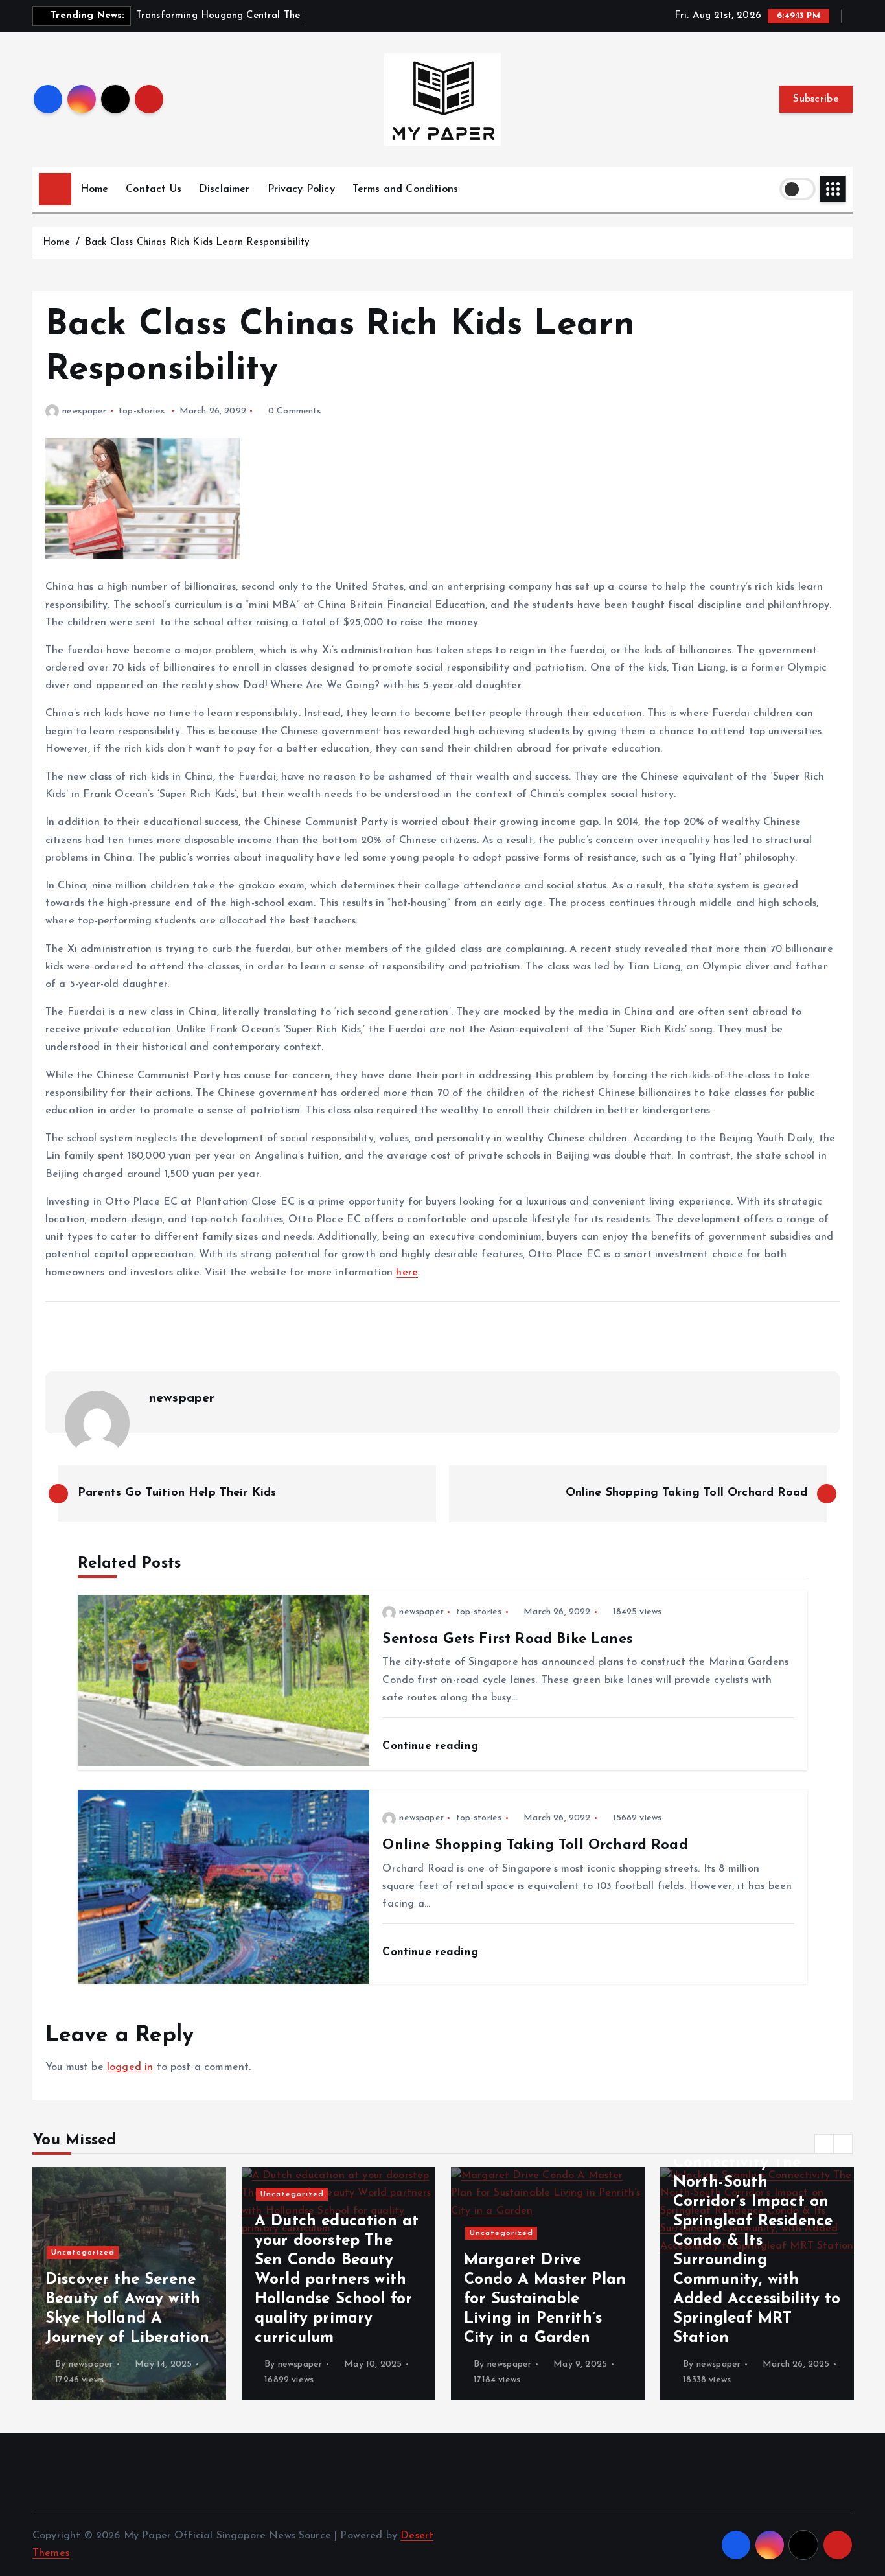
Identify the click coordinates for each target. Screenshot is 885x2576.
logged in (130, 2067)
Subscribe (816, 99)
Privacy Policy (301, 189)
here (407, 1273)
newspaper (84, 411)
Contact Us (154, 189)
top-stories (142, 411)
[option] (129, 2284)
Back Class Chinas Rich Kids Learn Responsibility (198, 243)
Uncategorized (83, 2194)
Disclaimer (224, 189)
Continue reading (432, 1746)
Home (95, 189)
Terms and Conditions (405, 189)
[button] (824, 2144)
